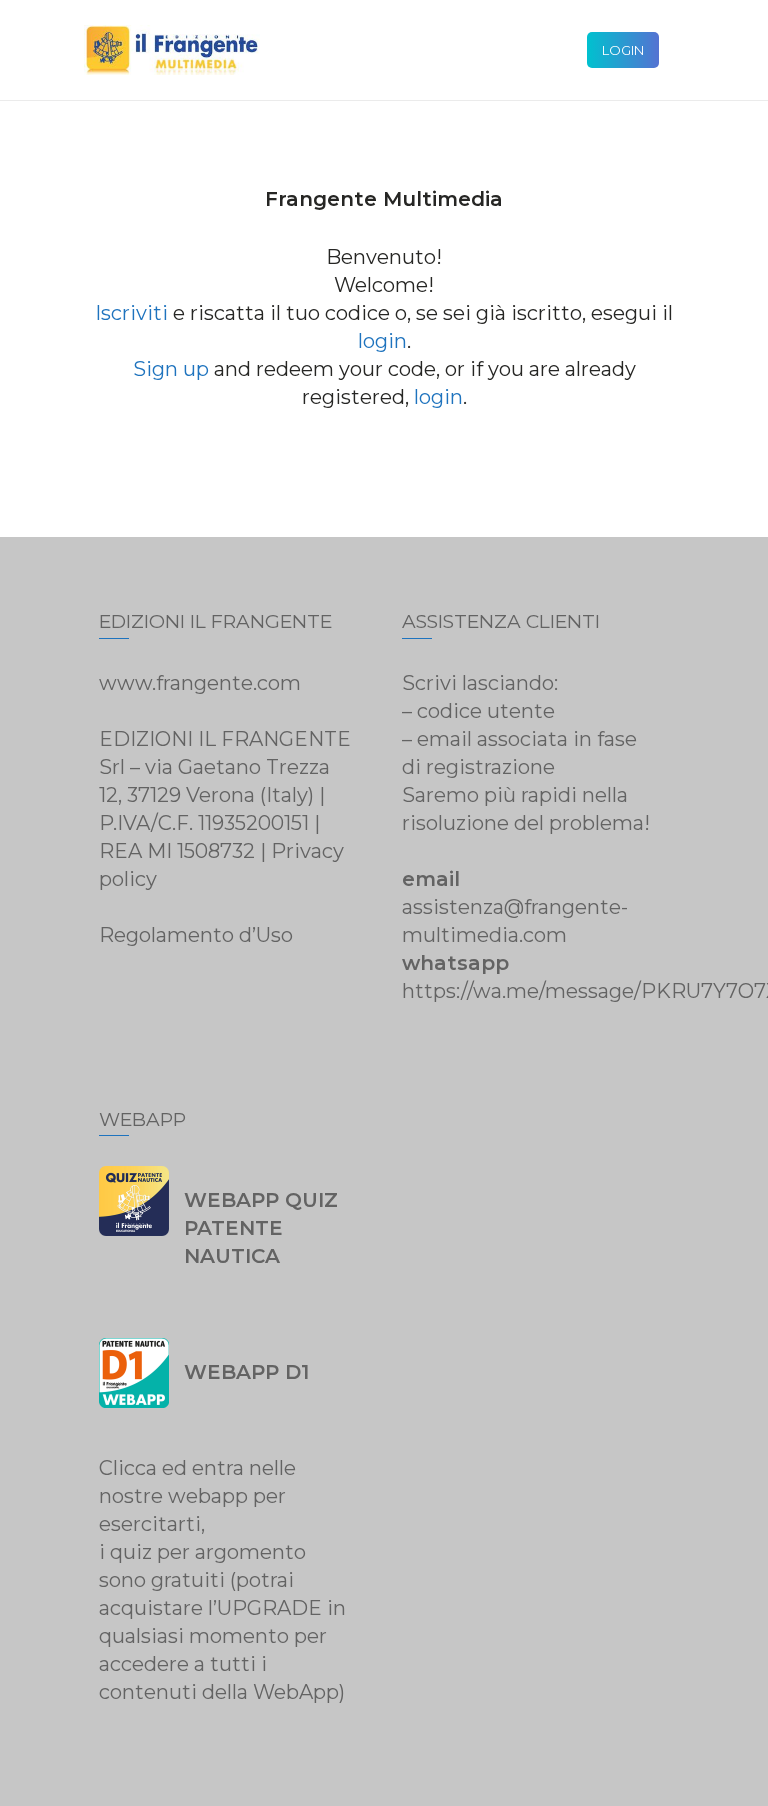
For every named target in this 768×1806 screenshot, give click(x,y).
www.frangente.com (200, 683)
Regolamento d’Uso (196, 935)
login (382, 341)
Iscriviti (131, 313)
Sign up (171, 369)
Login (623, 50)
